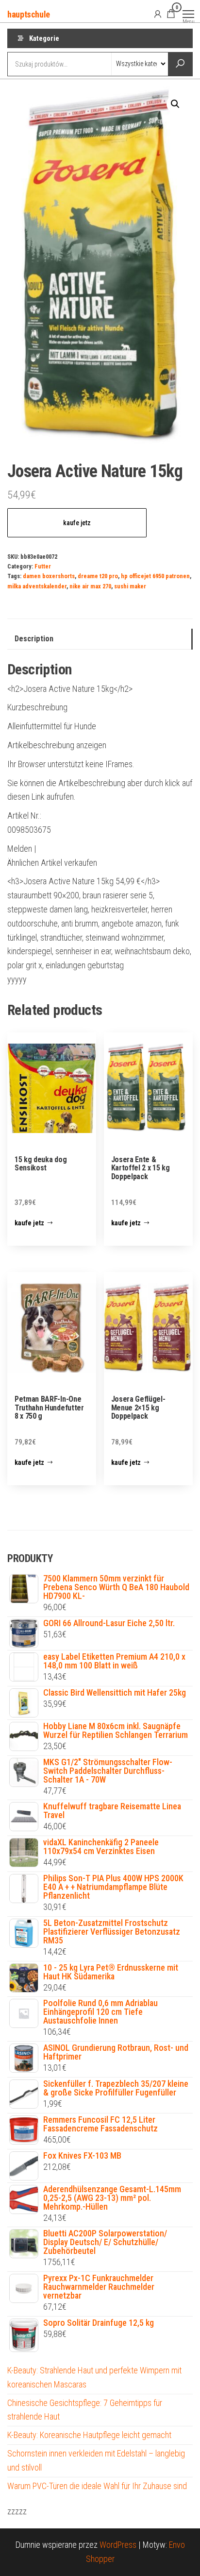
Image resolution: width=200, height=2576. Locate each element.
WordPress (118, 2545)
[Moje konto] (158, 14)
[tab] (100, 639)
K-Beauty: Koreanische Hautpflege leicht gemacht (89, 2435)
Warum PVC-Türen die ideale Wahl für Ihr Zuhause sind (97, 2486)
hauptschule (29, 14)
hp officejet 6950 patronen (155, 576)
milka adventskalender (37, 586)
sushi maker (130, 586)
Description (34, 639)
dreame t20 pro (98, 576)
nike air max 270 (90, 586)
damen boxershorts (49, 576)
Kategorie (44, 38)
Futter (43, 566)
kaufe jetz (77, 523)
